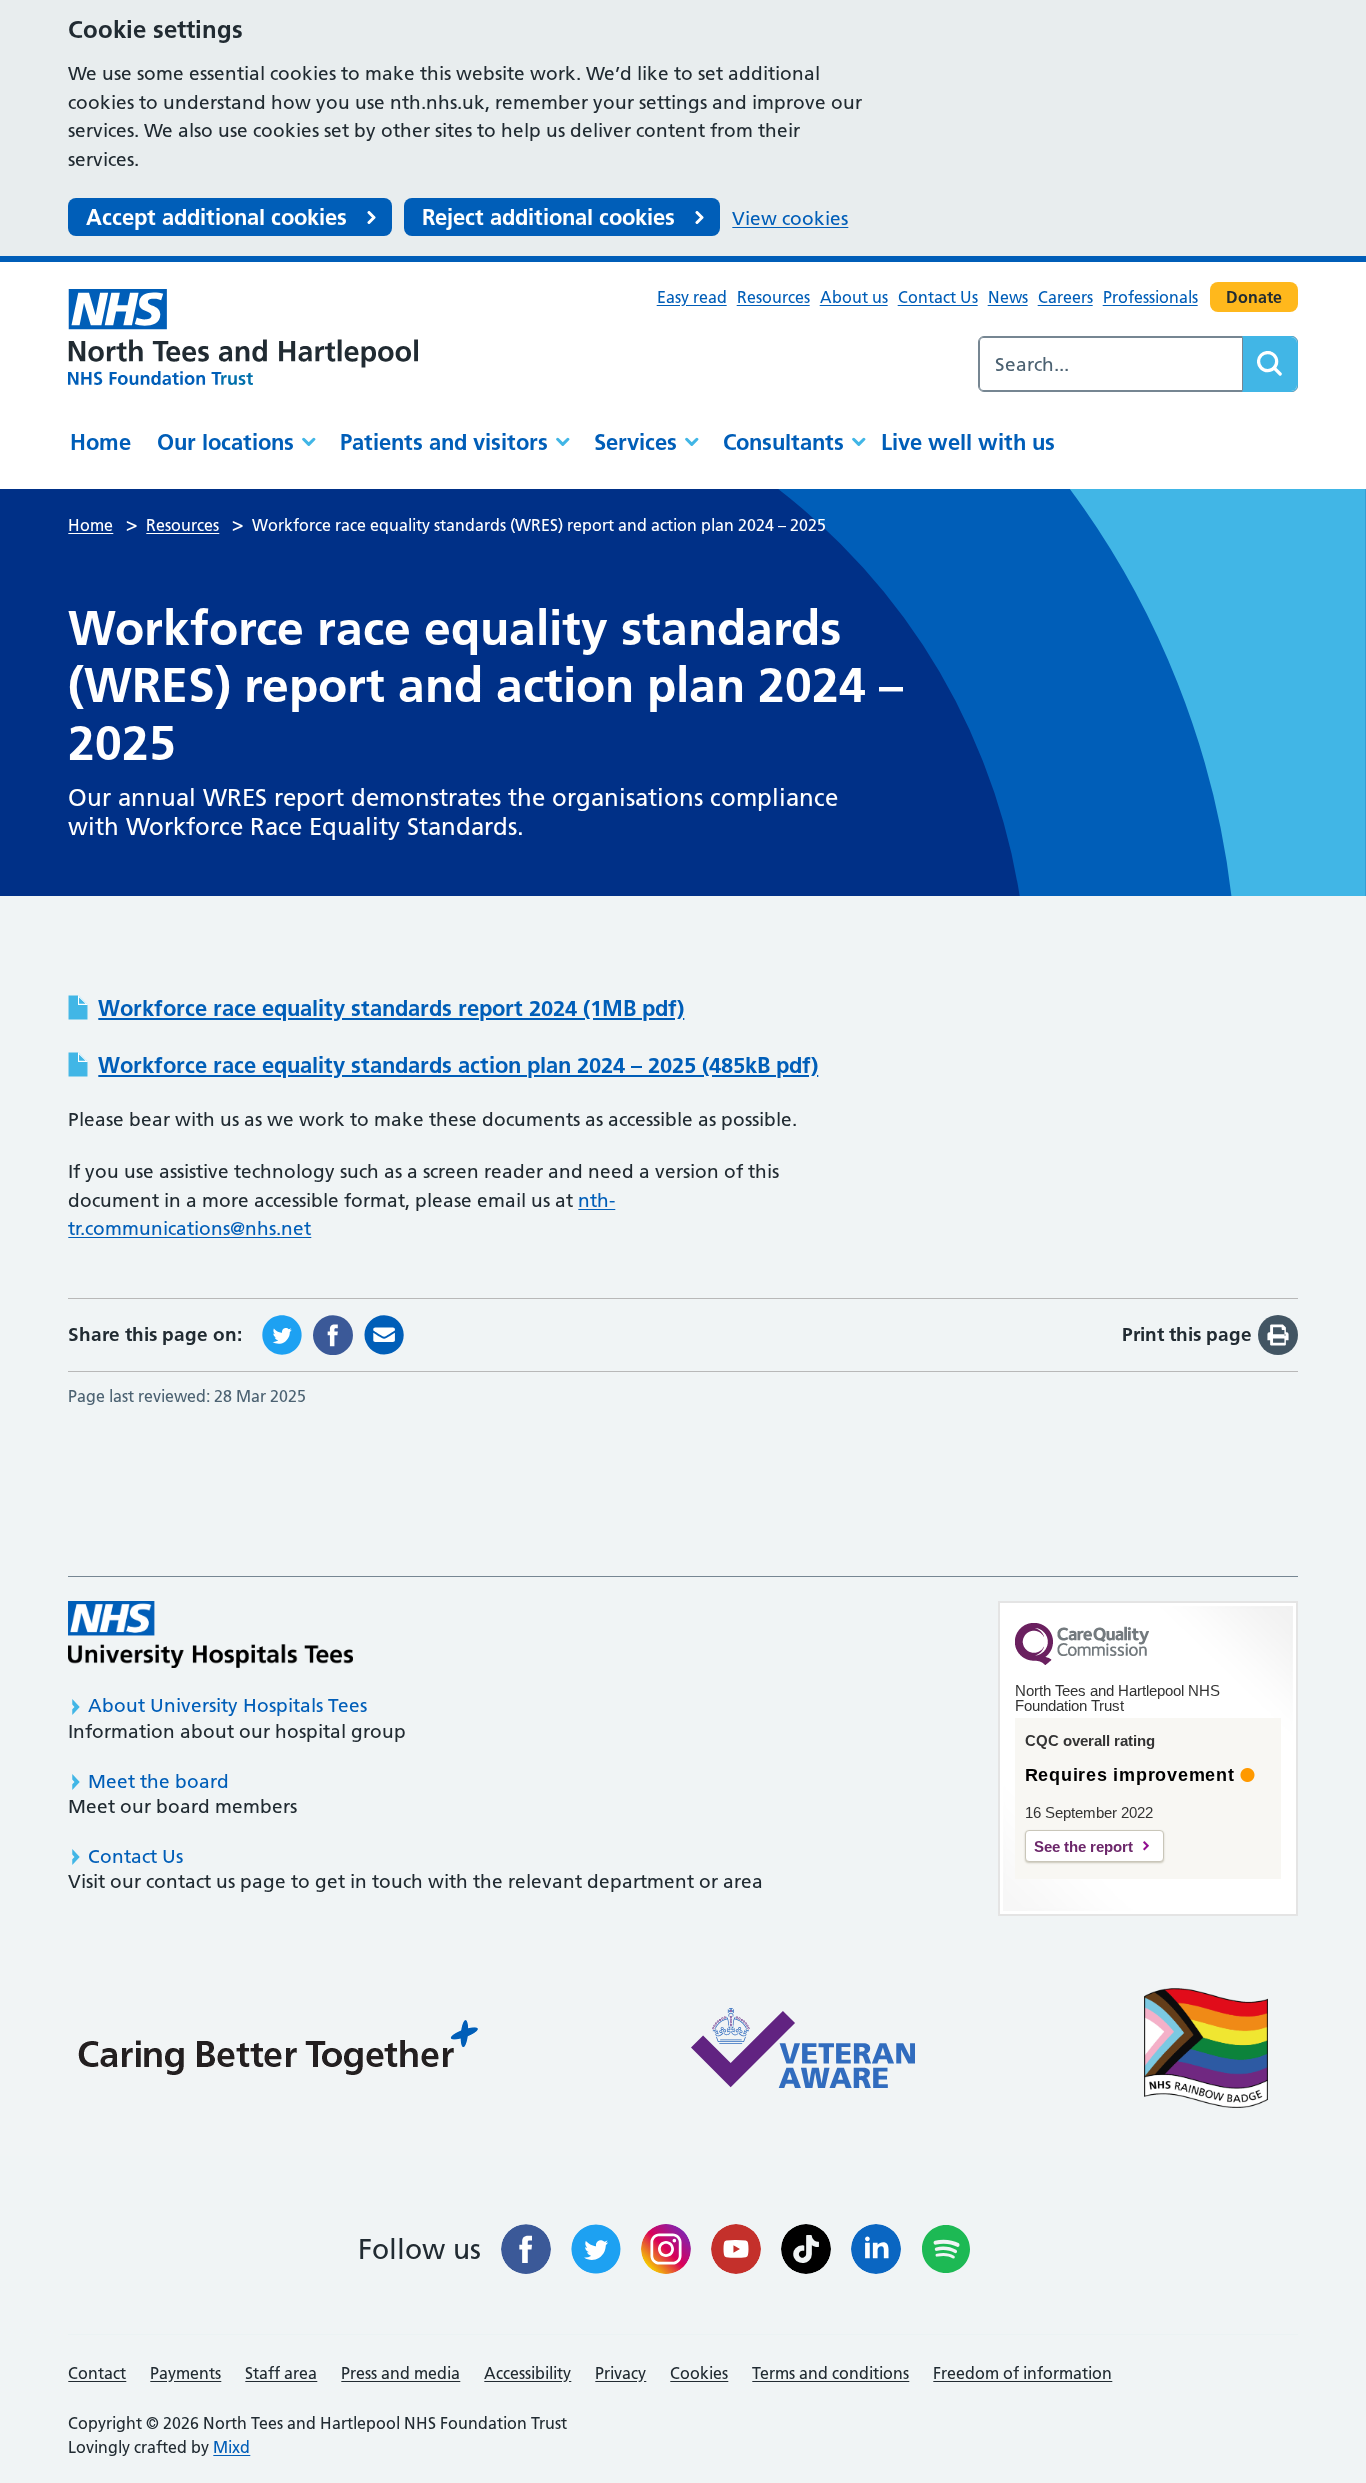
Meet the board (158, 1781)
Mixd (231, 2447)
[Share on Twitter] (282, 1333)
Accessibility (527, 2373)
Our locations (225, 442)
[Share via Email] (384, 1333)
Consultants (783, 442)
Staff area (281, 2373)
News (1008, 297)
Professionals (1150, 297)
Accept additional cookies (216, 217)
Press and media (400, 2373)
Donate (1254, 297)
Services (635, 442)
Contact (97, 2373)
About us (854, 297)
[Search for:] (1111, 364)
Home (100, 442)
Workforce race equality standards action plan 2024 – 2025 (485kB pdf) (458, 1065)
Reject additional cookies (548, 217)
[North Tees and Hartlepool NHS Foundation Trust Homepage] (243, 336)
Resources (773, 297)
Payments (185, 2373)
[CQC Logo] (1082, 1660)
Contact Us (938, 297)
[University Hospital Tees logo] (210, 1634)
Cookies (699, 2373)
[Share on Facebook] (333, 1333)
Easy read (692, 297)
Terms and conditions (830, 2373)
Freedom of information (1022, 2373)
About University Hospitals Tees (227, 1705)
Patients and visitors (444, 442)
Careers (1065, 297)
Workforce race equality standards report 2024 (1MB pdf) (391, 1008)
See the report (1083, 1846)
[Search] (1270, 364)
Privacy (620, 2373)
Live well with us (968, 442)
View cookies (790, 218)
